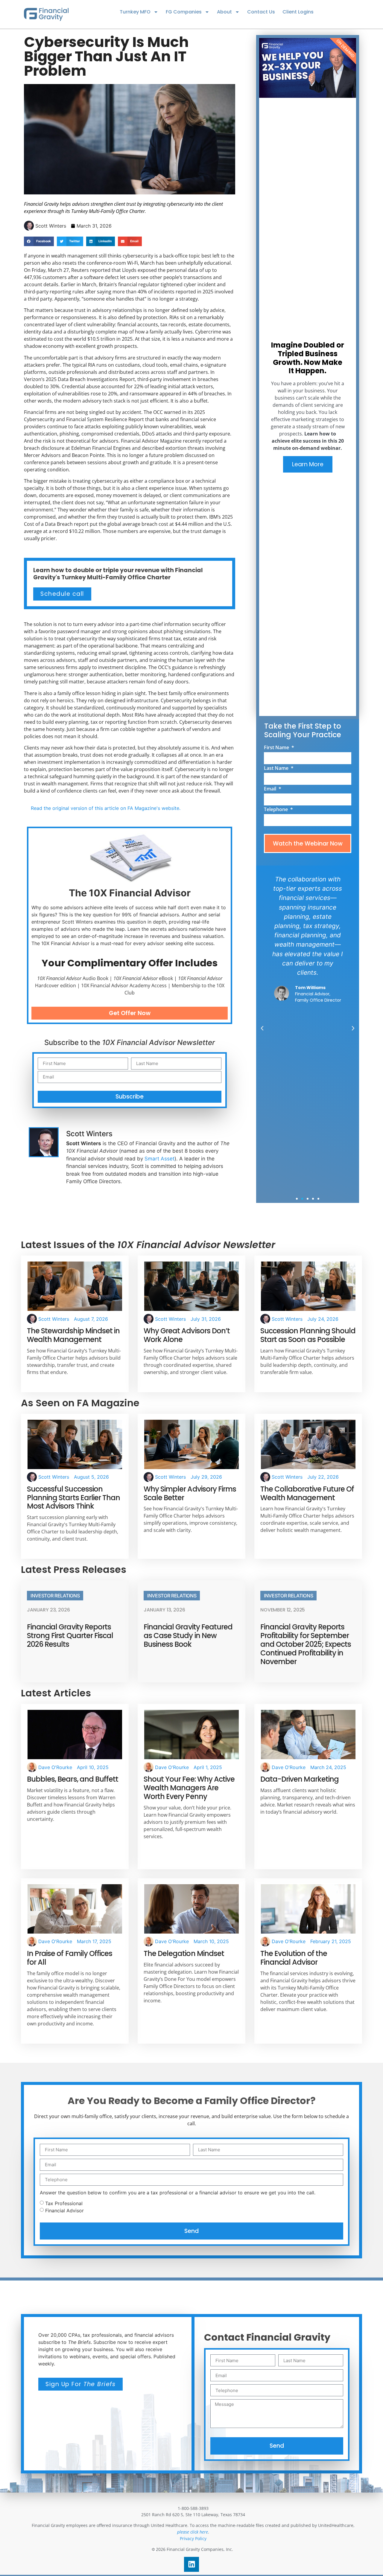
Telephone (276, 810)
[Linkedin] (191, 2564)
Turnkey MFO (135, 12)
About (224, 12)
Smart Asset (159, 1159)
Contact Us (261, 12)
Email (271, 789)
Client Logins (298, 12)
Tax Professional (64, 2203)
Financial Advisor (64, 2210)
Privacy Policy (193, 2538)
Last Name (277, 768)
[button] (39, 241)
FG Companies (184, 12)
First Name (277, 748)
